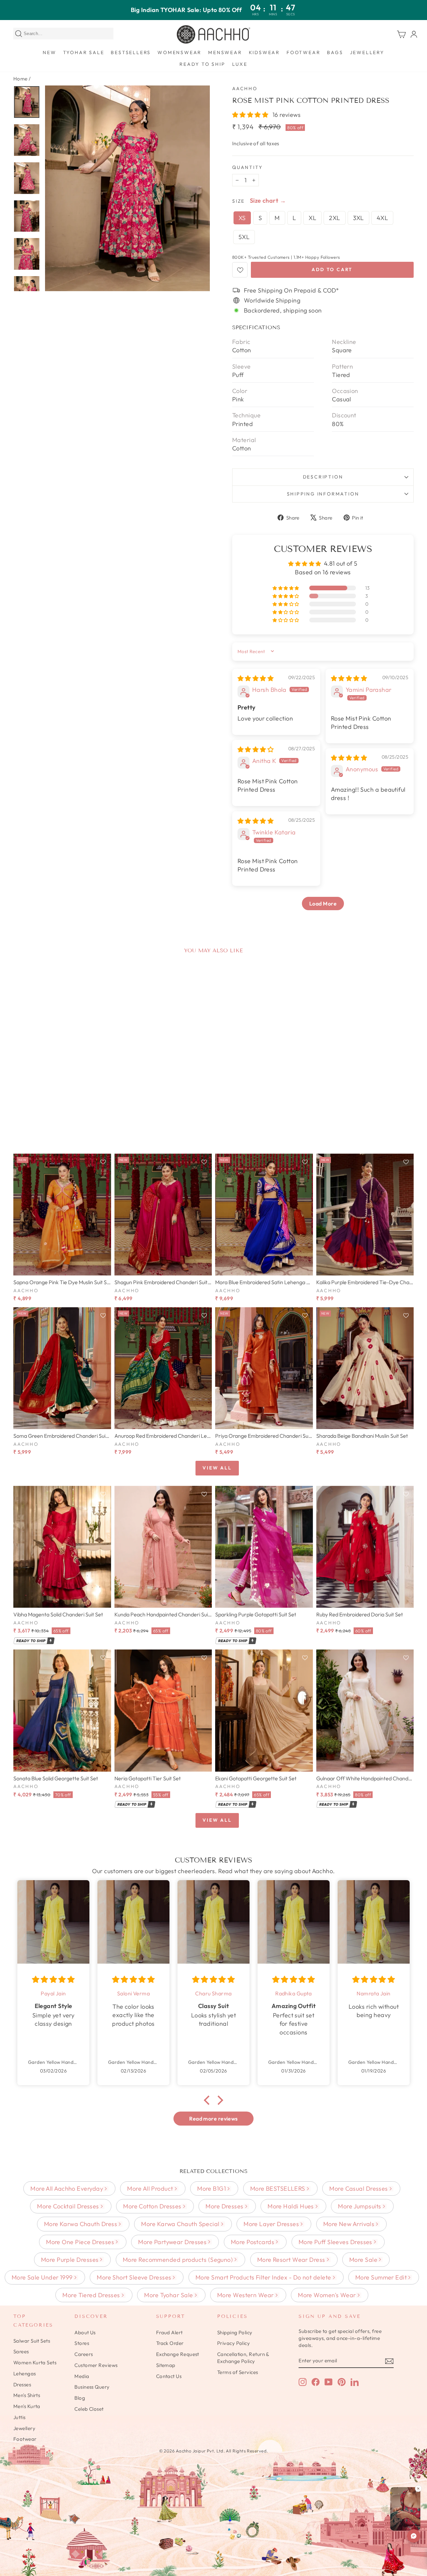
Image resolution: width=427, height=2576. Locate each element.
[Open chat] (414, 2536)
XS (242, 218)
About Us (85, 2332)
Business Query (92, 2387)
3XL (358, 218)
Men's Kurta (27, 2406)
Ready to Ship (202, 64)
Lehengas (25, 2373)
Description (323, 477)
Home (21, 79)
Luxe (240, 64)
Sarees (21, 2351)
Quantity (247, 167)
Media (82, 2376)
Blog (80, 2398)
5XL (244, 237)
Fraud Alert (169, 2332)
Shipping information (323, 494)
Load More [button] (323, 904)
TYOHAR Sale (84, 52)
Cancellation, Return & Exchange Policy (243, 2358)
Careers (84, 2354)
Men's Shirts (27, 2395)
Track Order (170, 2343)
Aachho (245, 88)
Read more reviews (213, 2119)
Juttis (20, 2417)
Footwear (303, 52)
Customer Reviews (96, 2365)
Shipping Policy (235, 2332)
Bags (335, 52)
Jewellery (367, 52)
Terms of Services (238, 2372)
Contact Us (169, 2376)
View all (217, 1468)
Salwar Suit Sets (32, 2341)
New (49, 52)
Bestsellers (131, 52)
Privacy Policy (234, 2343)
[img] (256, 678)
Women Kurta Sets (35, 2362)
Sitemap (166, 2365)
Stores (82, 2343)
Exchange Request (178, 2354)
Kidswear (264, 52)
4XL (382, 218)
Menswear (225, 52)
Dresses (22, 2385)
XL (312, 218)
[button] (251, 115)
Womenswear (179, 52)
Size (239, 201)
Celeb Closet (89, 2409)
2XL (334, 218)
